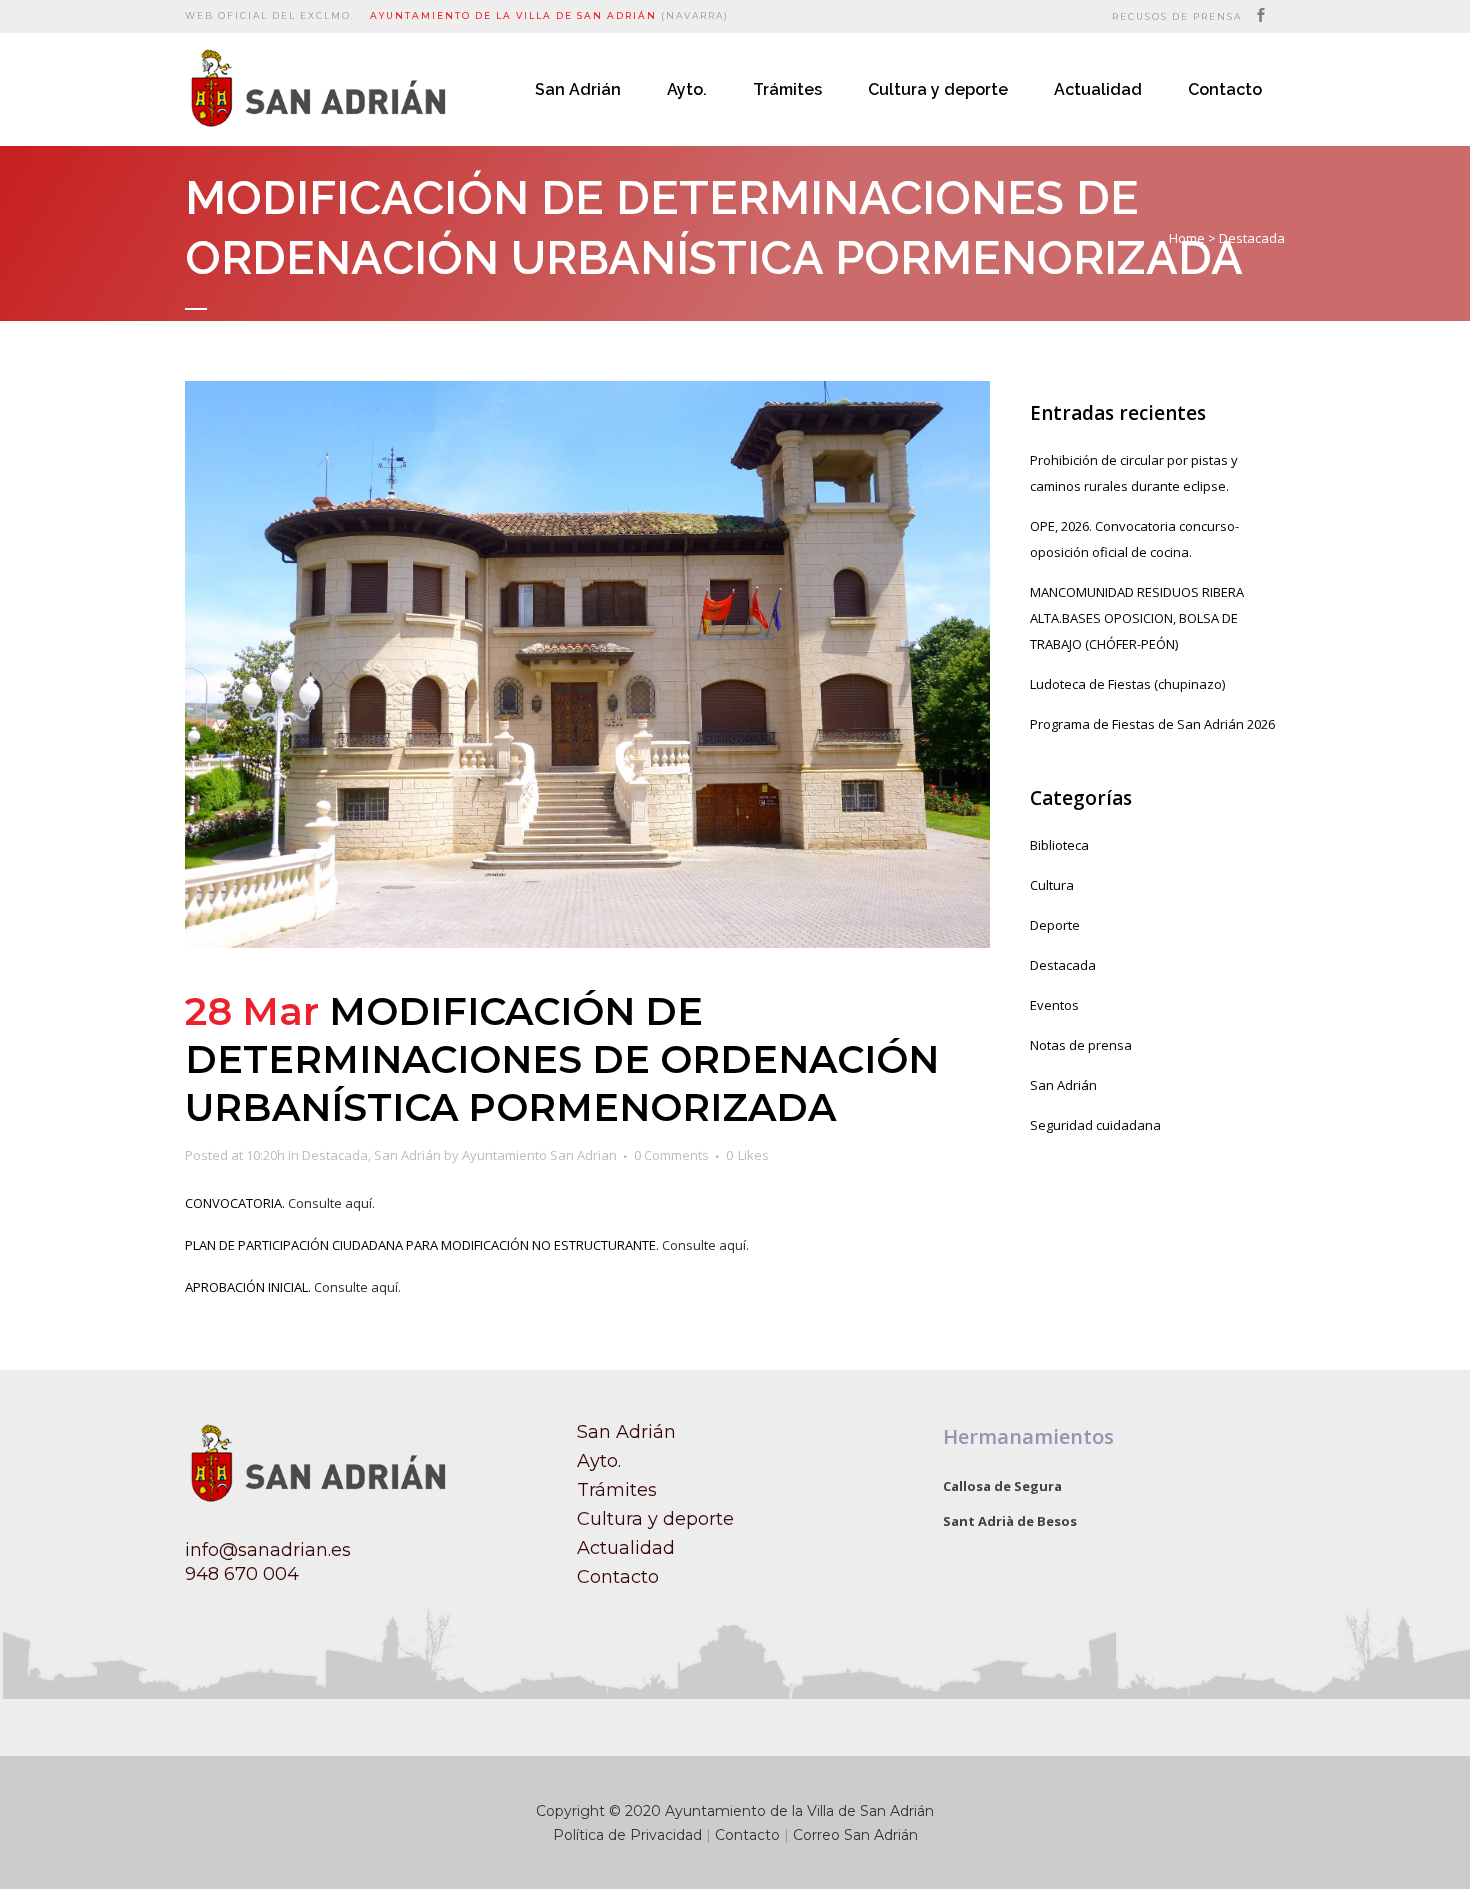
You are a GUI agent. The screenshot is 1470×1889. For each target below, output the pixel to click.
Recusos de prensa (1177, 16)
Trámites (617, 1490)
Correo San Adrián (855, 1835)
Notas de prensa (1081, 1045)
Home (1187, 238)
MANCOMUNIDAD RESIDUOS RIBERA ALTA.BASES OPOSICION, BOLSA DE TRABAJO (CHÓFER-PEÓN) (1137, 618)
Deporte (1055, 925)
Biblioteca (1059, 845)
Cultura (1052, 885)
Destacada (1252, 238)
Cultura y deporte (655, 1519)
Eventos (1054, 1005)
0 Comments (671, 1155)
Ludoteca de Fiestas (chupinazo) (1127, 684)
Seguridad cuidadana (1095, 1125)
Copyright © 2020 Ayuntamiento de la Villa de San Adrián (735, 1811)
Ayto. (599, 1461)
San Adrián (407, 1155)
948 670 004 (242, 1574)
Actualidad (626, 1548)
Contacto (618, 1577)
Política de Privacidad (627, 1835)
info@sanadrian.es (268, 1550)
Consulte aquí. (333, 1203)
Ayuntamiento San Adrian (539, 1155)
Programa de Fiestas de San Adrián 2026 (1152, 724)
